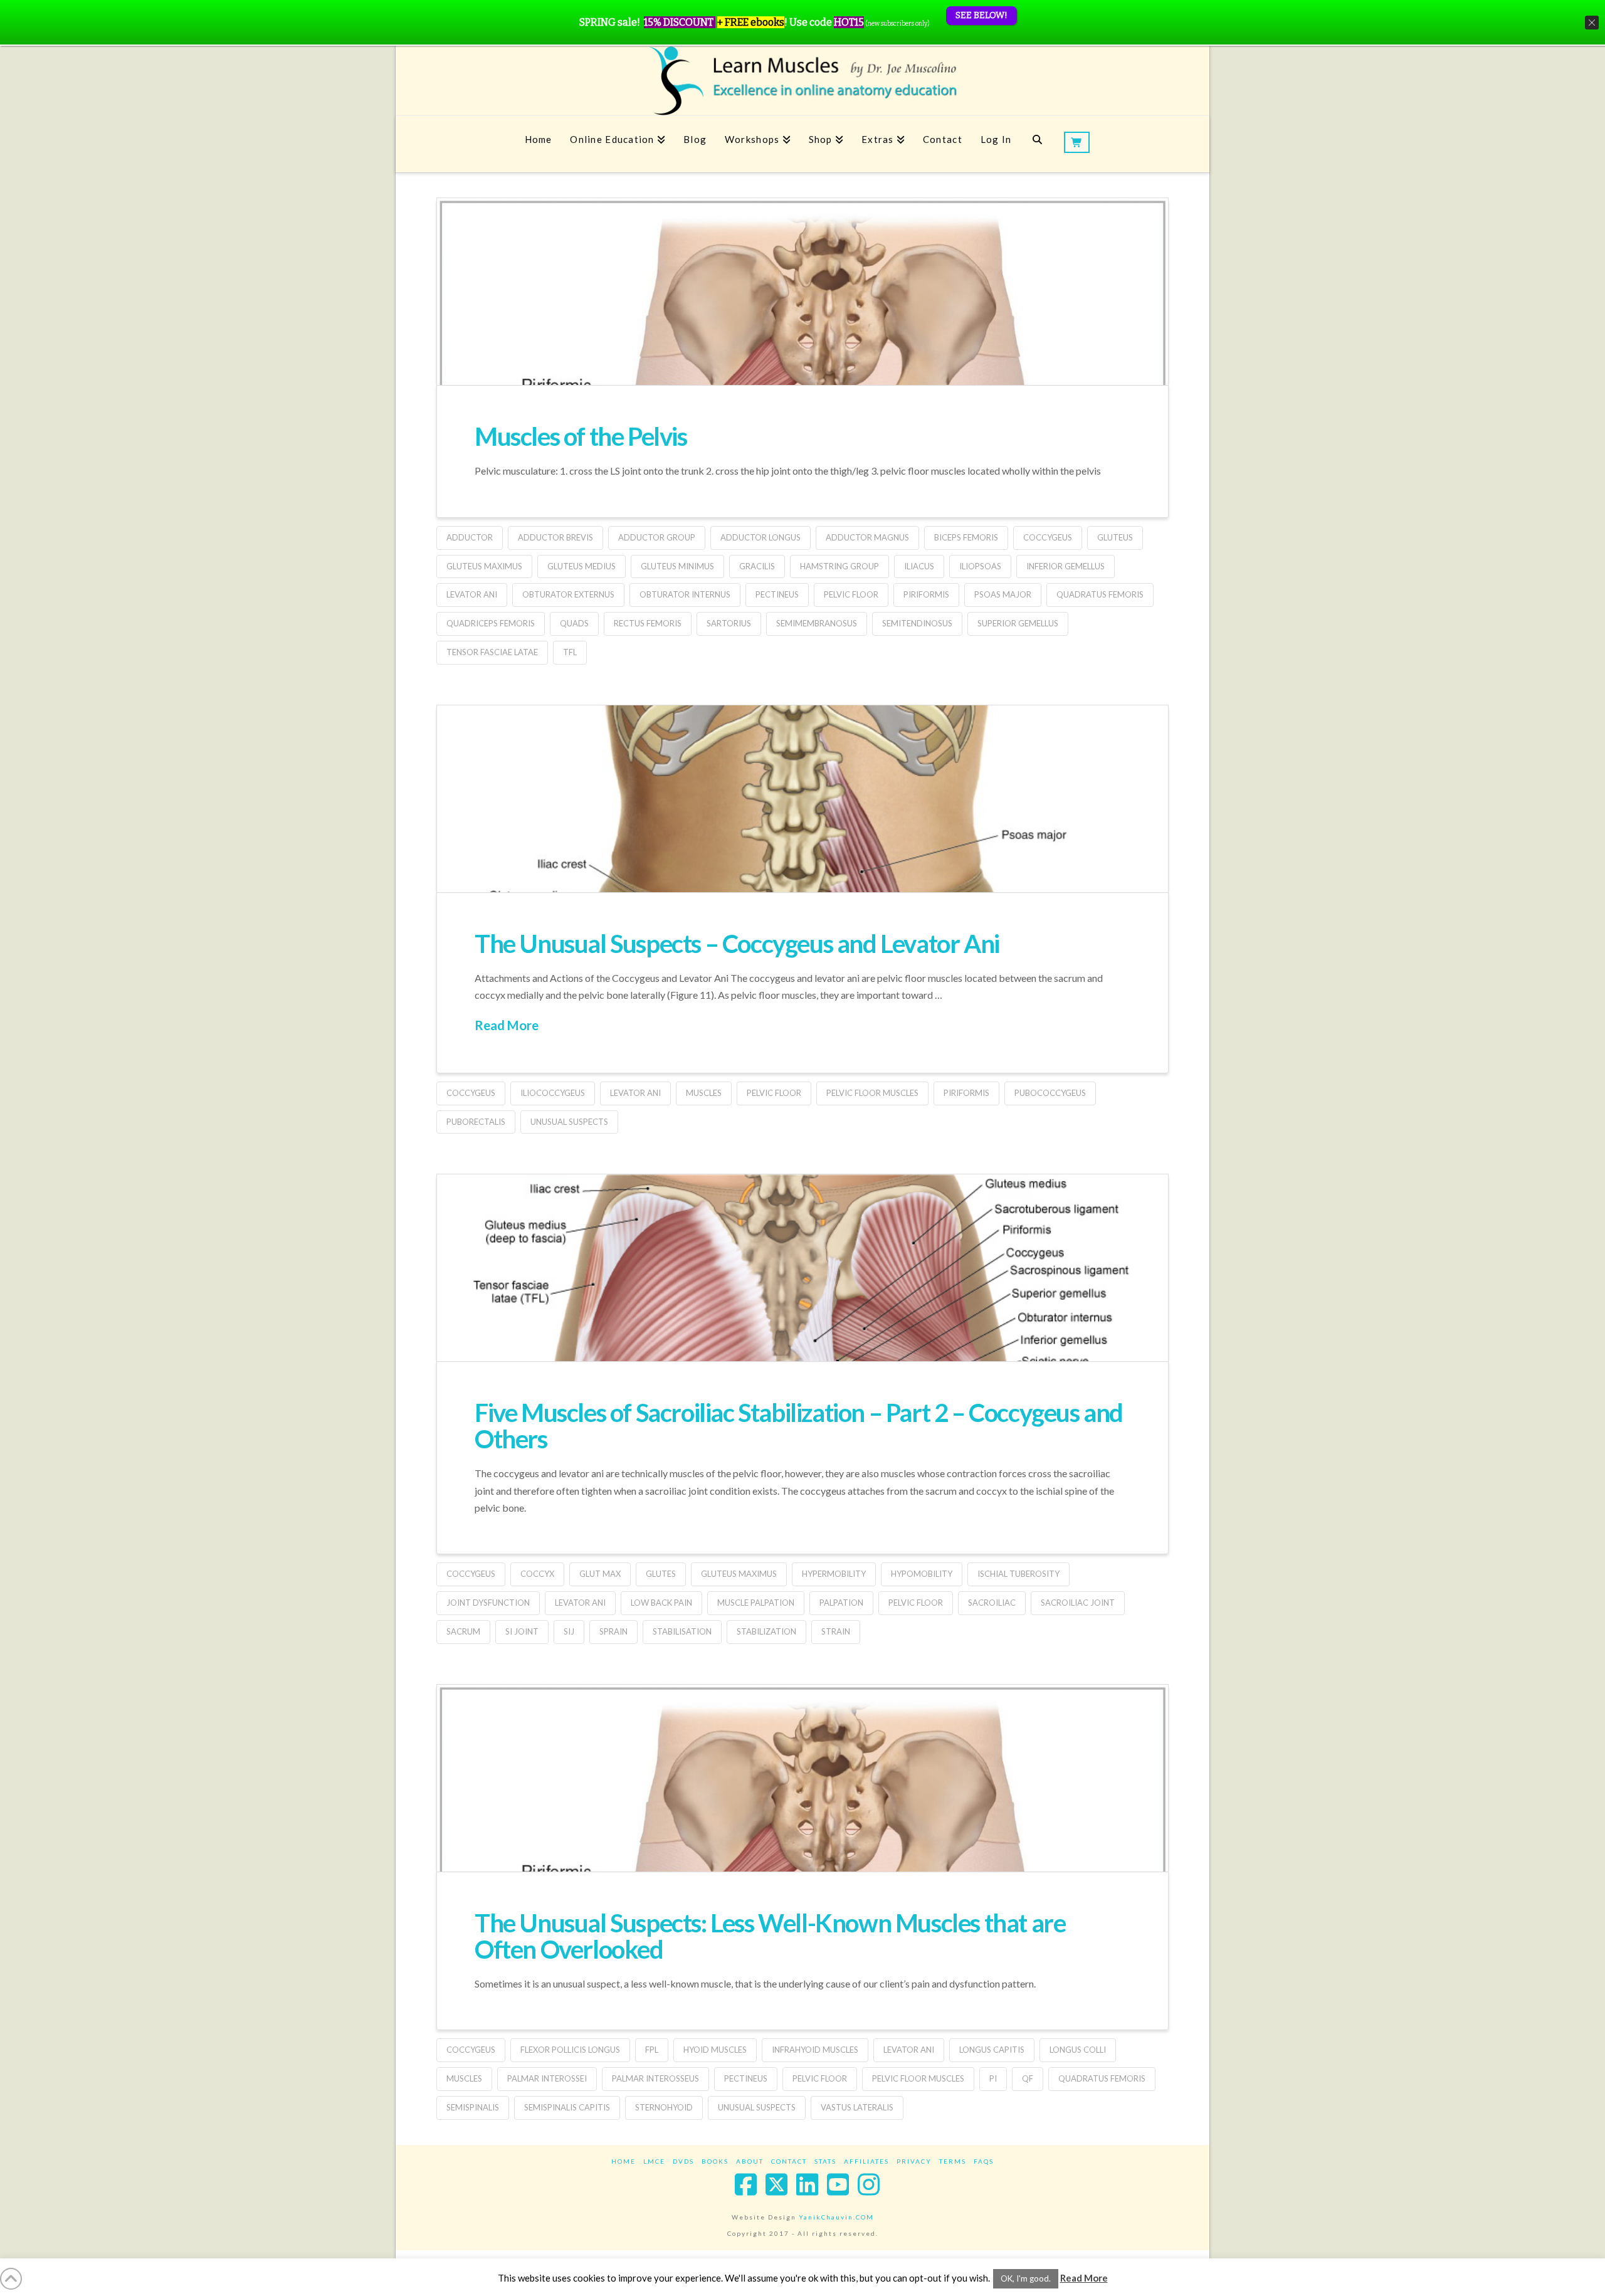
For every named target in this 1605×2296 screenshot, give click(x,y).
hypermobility (834, 1574)
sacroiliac (992, 1603)
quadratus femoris (1100, 594)
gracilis (757, 566)
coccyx (537, 1574)
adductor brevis (555, 537)
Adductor (470, 537)
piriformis (926, 594)
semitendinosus (917, 623)
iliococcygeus (553, 1093)
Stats (825, 2161)
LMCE (654, 2161)
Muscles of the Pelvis (581, 436)
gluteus (1115, 537)
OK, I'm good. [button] (1026, 2278)
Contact (789, 2161)
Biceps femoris (966, 537)
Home (624, 2161)
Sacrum (463, 1631)
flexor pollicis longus (570, 2050)
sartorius (729, 623)
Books (715, 2161)
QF (1028, 2078)
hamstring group (839, 566)
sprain (613, 1631)
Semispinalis (473, 2107)
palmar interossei (547, 2078)
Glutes (661, 1574)
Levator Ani (472, 594)
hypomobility (922, 1574)
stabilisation (682, 1631)
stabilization (766, 1631)
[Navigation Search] (1037, 144)
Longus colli (1078, 2050)
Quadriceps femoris (491, 623)
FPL (652, 2050)
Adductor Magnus (867, 537)
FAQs (984, 2161)
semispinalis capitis (567, 2107)
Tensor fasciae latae (492, 652)
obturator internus (685, 594)
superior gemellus (1018, 623)
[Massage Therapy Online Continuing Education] (802, 81)
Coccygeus (1048, 537)
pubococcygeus (1050, 1093)
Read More (507, 1025)
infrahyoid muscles (815, 2050)
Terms (953, 2161)
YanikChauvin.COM (836, 2217)
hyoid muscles (715, 2050)
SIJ (569, 1631)
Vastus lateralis (857, 2107)
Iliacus (919, 566)
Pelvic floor (851, 594)
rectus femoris (648, 623)
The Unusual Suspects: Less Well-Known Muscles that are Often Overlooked (770, 1936)
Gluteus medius (581, 566)
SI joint (522, 1631)
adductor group (657, 537)
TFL (570, 652)
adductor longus (760, 537)
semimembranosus (817, 623)
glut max (600, 1574)
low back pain (661, 1603)
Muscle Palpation (756, 1603)
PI (993, 2078)
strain (836, 1631)
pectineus (777, 594)
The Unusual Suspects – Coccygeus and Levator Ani (737, 944)
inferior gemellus (1066, 566)
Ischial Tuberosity (1018, 1574)
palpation (841, 1603)
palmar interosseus (655, 2078)
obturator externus (568, 594)
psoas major (1003, 594)
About (750, 2161)
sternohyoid (664, 2107)
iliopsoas (980, 566)
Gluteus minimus (677, 566)
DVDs (683, 2161)
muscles (704, 1093)
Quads (574, 623)
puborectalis (476, 1122)
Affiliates (866, 2161)
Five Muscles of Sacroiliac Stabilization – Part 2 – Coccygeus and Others (799, 1426)
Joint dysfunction (488, 1603)
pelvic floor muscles (872, 1093)
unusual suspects (569, 1122)
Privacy (914, 2161)
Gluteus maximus (484, 566)
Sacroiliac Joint (1078, 1603)
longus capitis (992, 2050)
